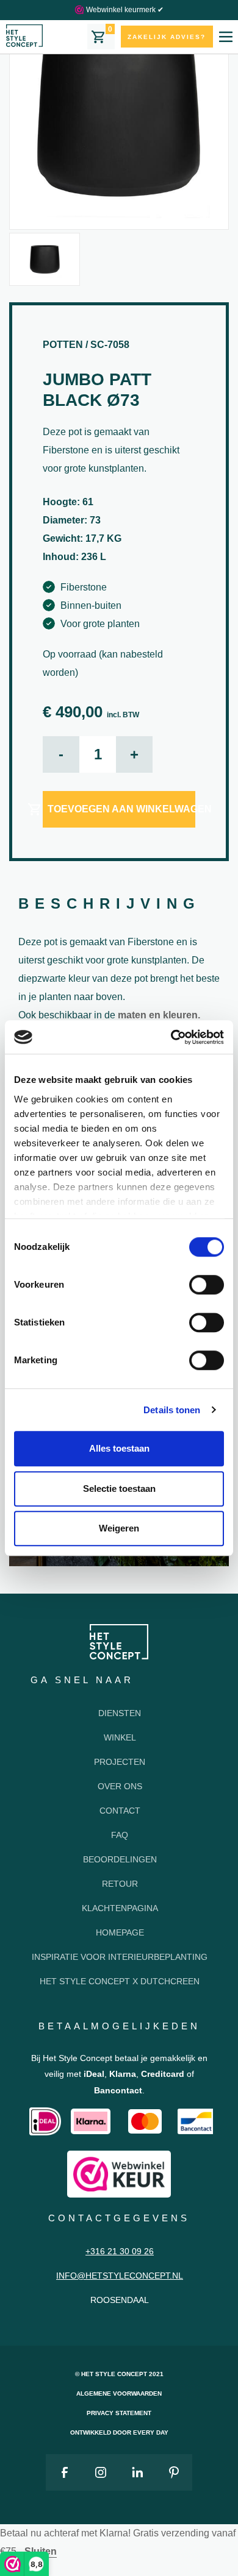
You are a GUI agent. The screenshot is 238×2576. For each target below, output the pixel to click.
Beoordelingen (120, 1859)
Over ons (120, 1786)
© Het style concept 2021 (119, 2374)
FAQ (120, 1835)
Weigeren (119, 1528)
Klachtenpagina (120, 1908)
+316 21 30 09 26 (120, 2251)
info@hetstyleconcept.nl (120, 2276)
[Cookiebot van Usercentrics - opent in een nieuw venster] (171, 1037)
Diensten (120, 1713)
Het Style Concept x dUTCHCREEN (120, 1981)
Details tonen (172, 1410)
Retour (120, 1884)
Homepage (120, 1932)
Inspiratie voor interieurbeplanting (120, 1957)
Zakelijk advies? (167, 37)
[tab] (110, 905)
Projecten (120, 1762)
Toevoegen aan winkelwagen (121, 809)
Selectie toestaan (119, 1488)
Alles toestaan (119, 1448)
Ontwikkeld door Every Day (119, 2432)
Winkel (120, 1737)
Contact (120, 1811)
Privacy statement (119, 2413)
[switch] (207, 1285)
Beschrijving (110, 903)
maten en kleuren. (159, 1015)
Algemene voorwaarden (119, 2393)
